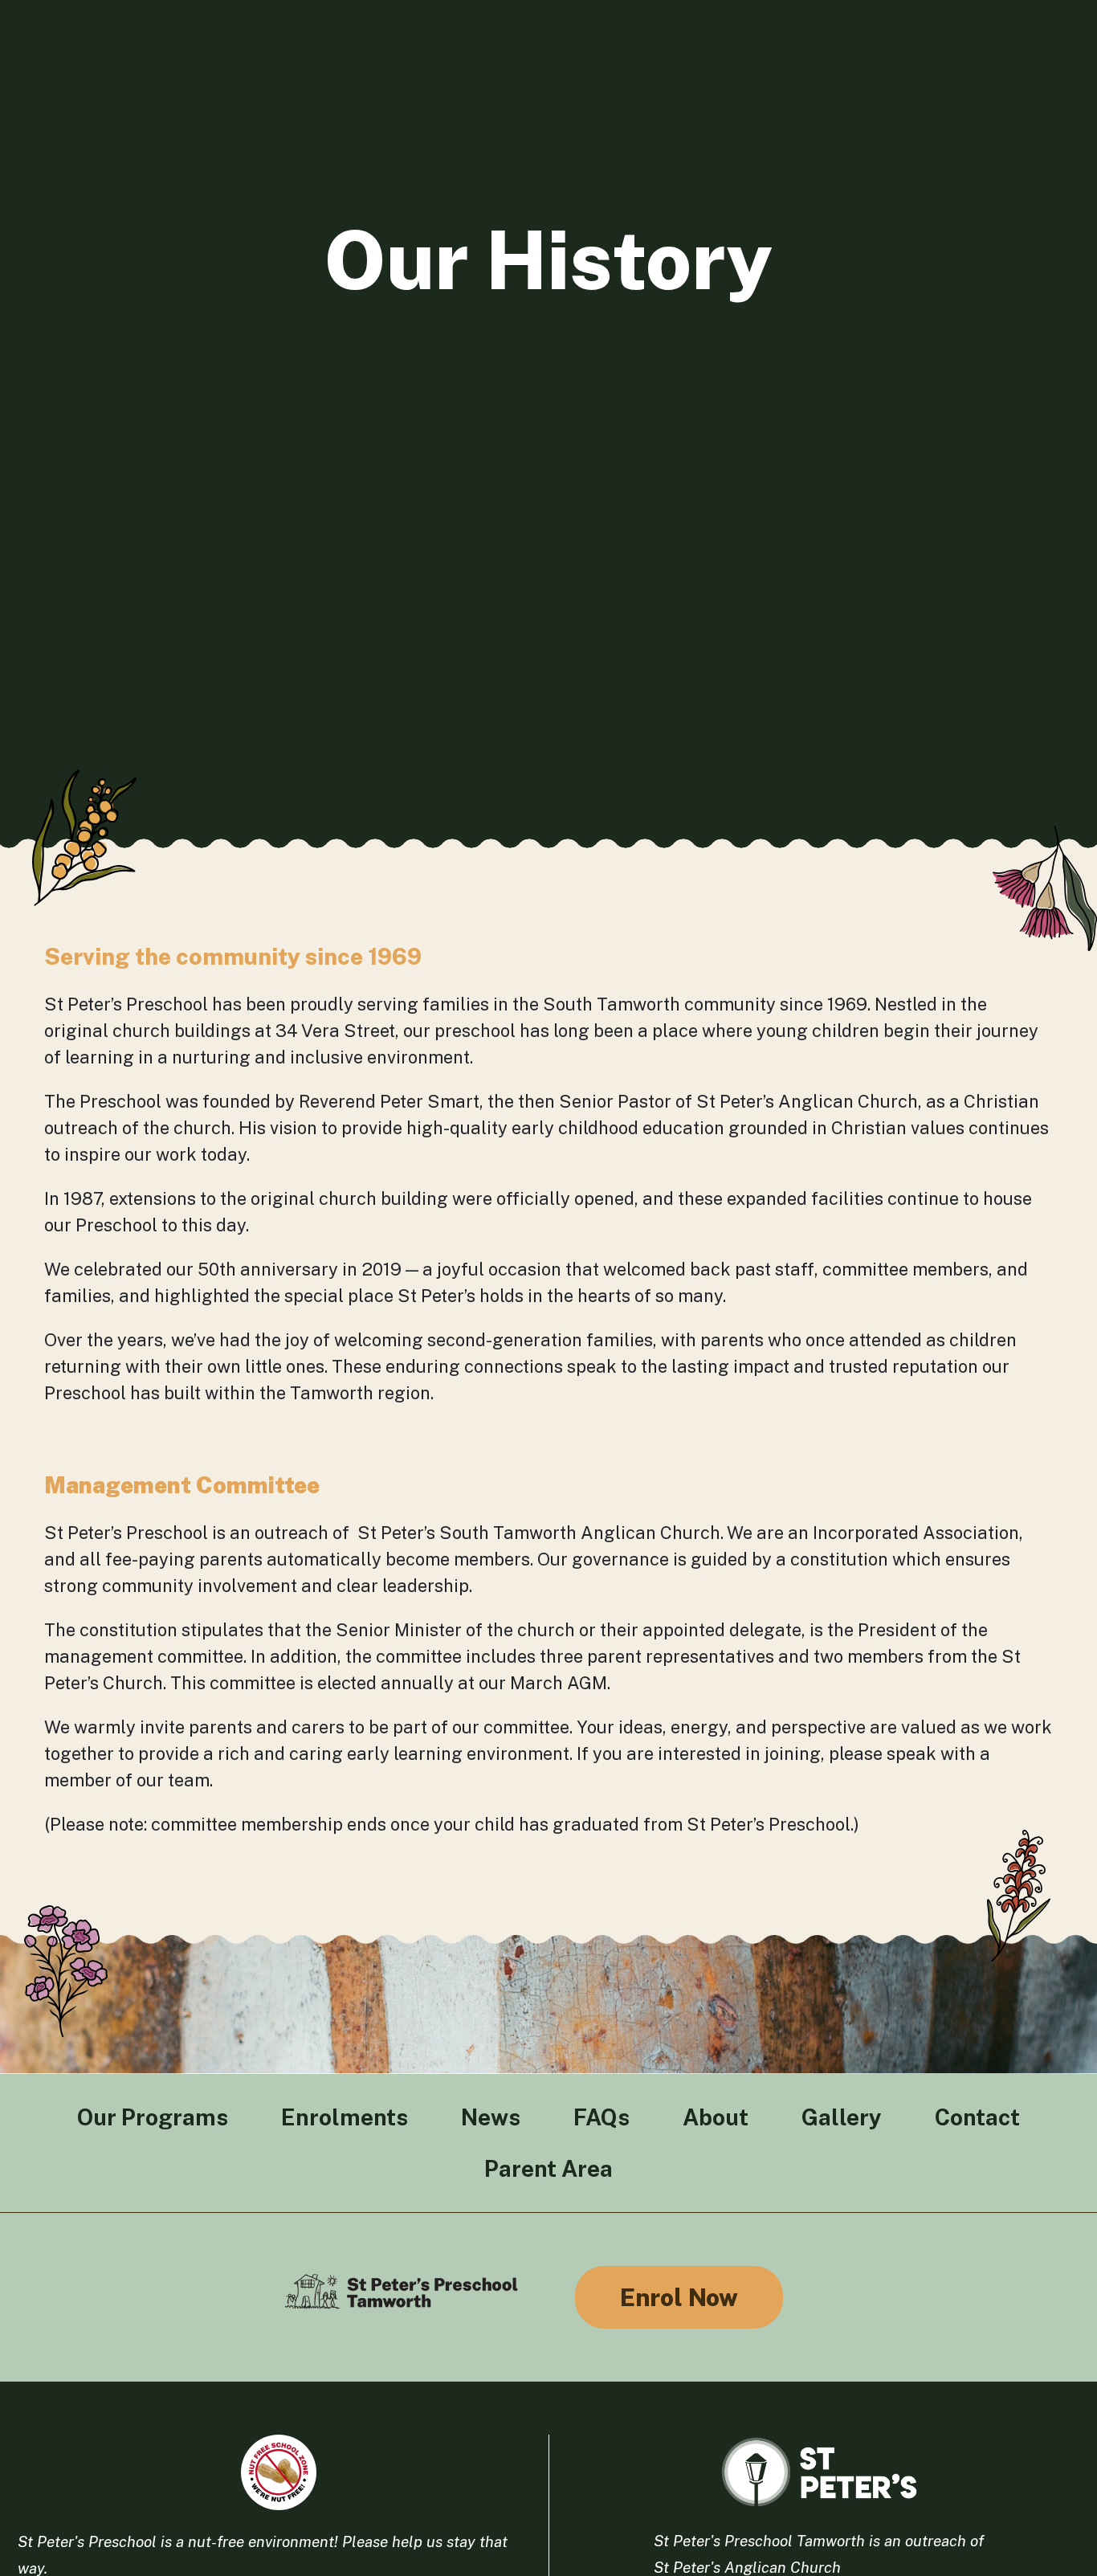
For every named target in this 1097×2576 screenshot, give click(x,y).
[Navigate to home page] (402, 2297)
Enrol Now (679, 2297)
